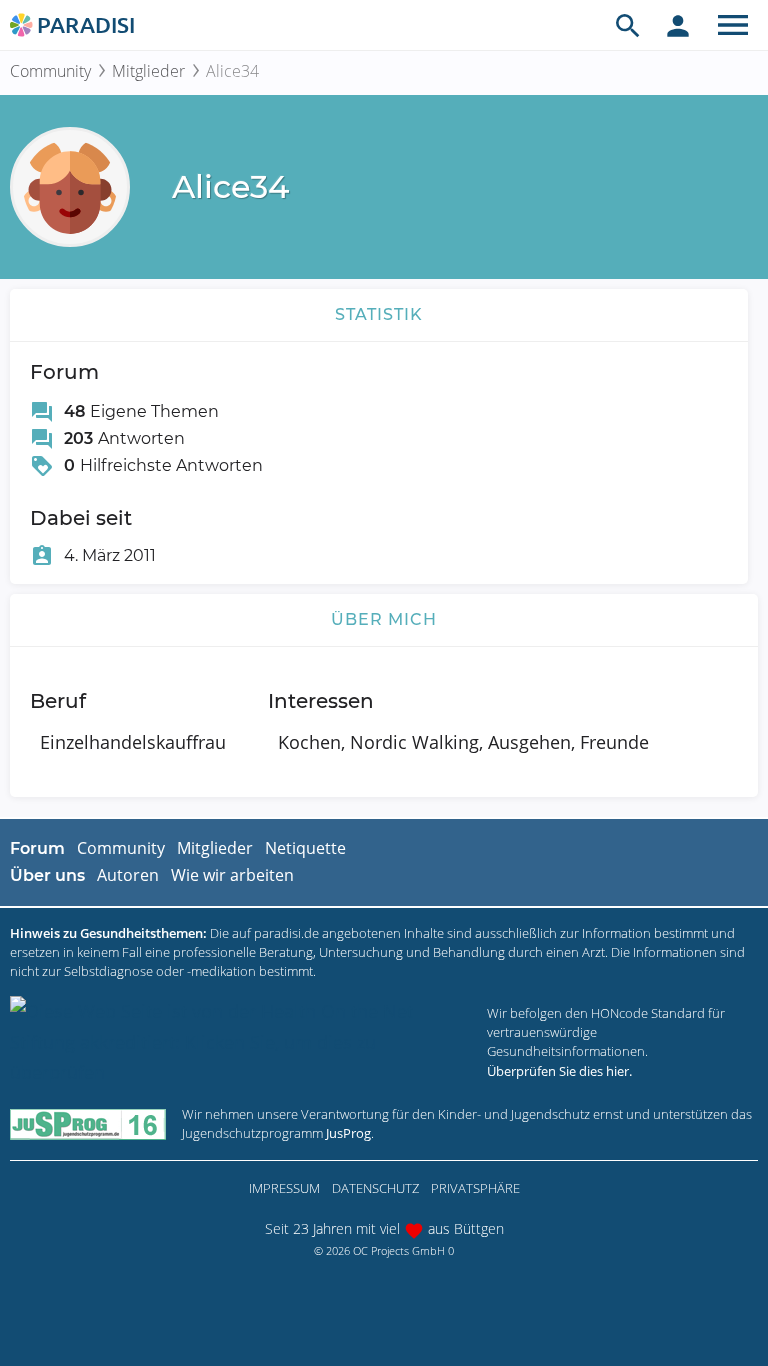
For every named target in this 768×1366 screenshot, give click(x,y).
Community (50, 71)
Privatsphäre (475, 1188)
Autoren (128, 875)
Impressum (284, 1188)
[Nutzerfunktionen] (678, 25)
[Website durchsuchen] (628, 25)
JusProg (348, 1133)
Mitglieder (148, 71)
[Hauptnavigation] (733, 25)
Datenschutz (375, 1188)
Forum (37, 848)
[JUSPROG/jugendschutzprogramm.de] (88, 1123)
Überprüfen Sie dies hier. (559, 1071)
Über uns (47, 875)
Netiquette (305, 848)
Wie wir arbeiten (232, 875)
